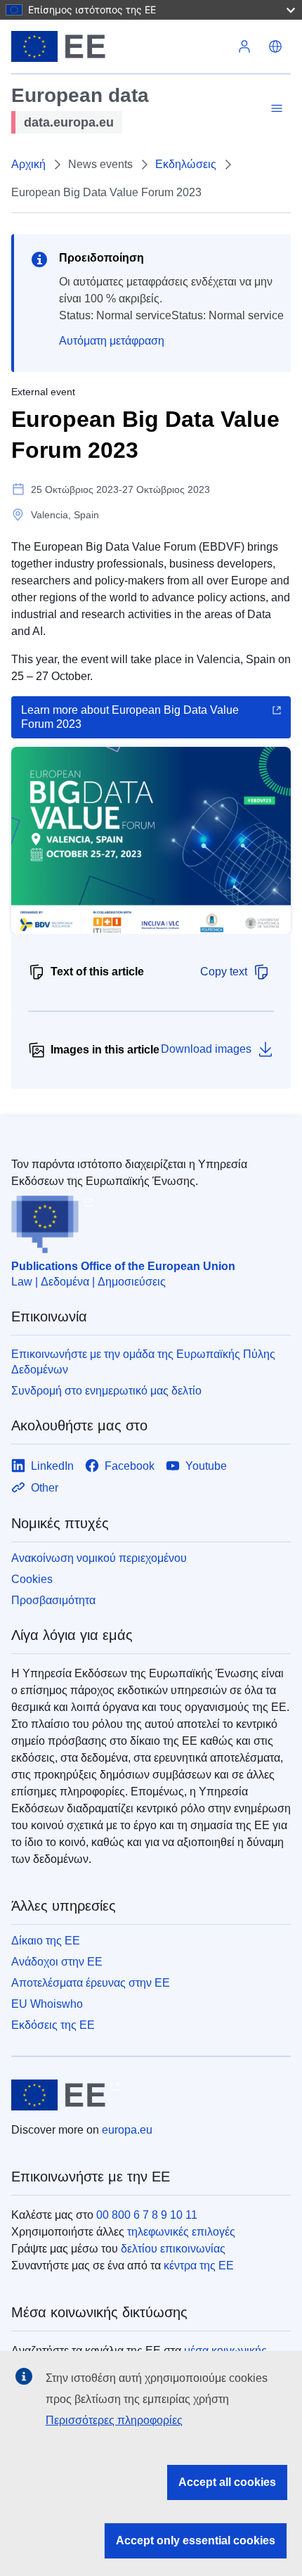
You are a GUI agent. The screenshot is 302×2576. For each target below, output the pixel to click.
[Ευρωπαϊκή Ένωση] (120, 46)
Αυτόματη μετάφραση (112, 341)
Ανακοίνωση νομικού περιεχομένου (99, 1558)
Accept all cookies (227, 2482)
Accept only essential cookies (196, 2540)
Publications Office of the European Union (123, 1266)
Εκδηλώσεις (186, 164)
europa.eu (127, 2130)
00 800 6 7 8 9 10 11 (147, 2215)
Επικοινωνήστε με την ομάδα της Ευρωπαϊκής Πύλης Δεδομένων (143, 1362)
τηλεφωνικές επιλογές (181, 2232)
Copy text (224, 972)
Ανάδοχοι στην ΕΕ (57, 1962)
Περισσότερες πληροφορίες (114, 2420)
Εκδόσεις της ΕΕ (53, 2025)
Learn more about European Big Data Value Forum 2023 (130, 717)
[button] (275, 46)
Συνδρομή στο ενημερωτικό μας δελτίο (106, 1391)
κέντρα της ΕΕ (199, 2266)
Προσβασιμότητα (53, 1600)
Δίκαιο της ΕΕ (46, 1941)
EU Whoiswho (47, 2004)
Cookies (32, 1579)
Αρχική (28, 164)
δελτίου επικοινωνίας (173, 2249)
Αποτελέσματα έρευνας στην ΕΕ (91, 1983)
